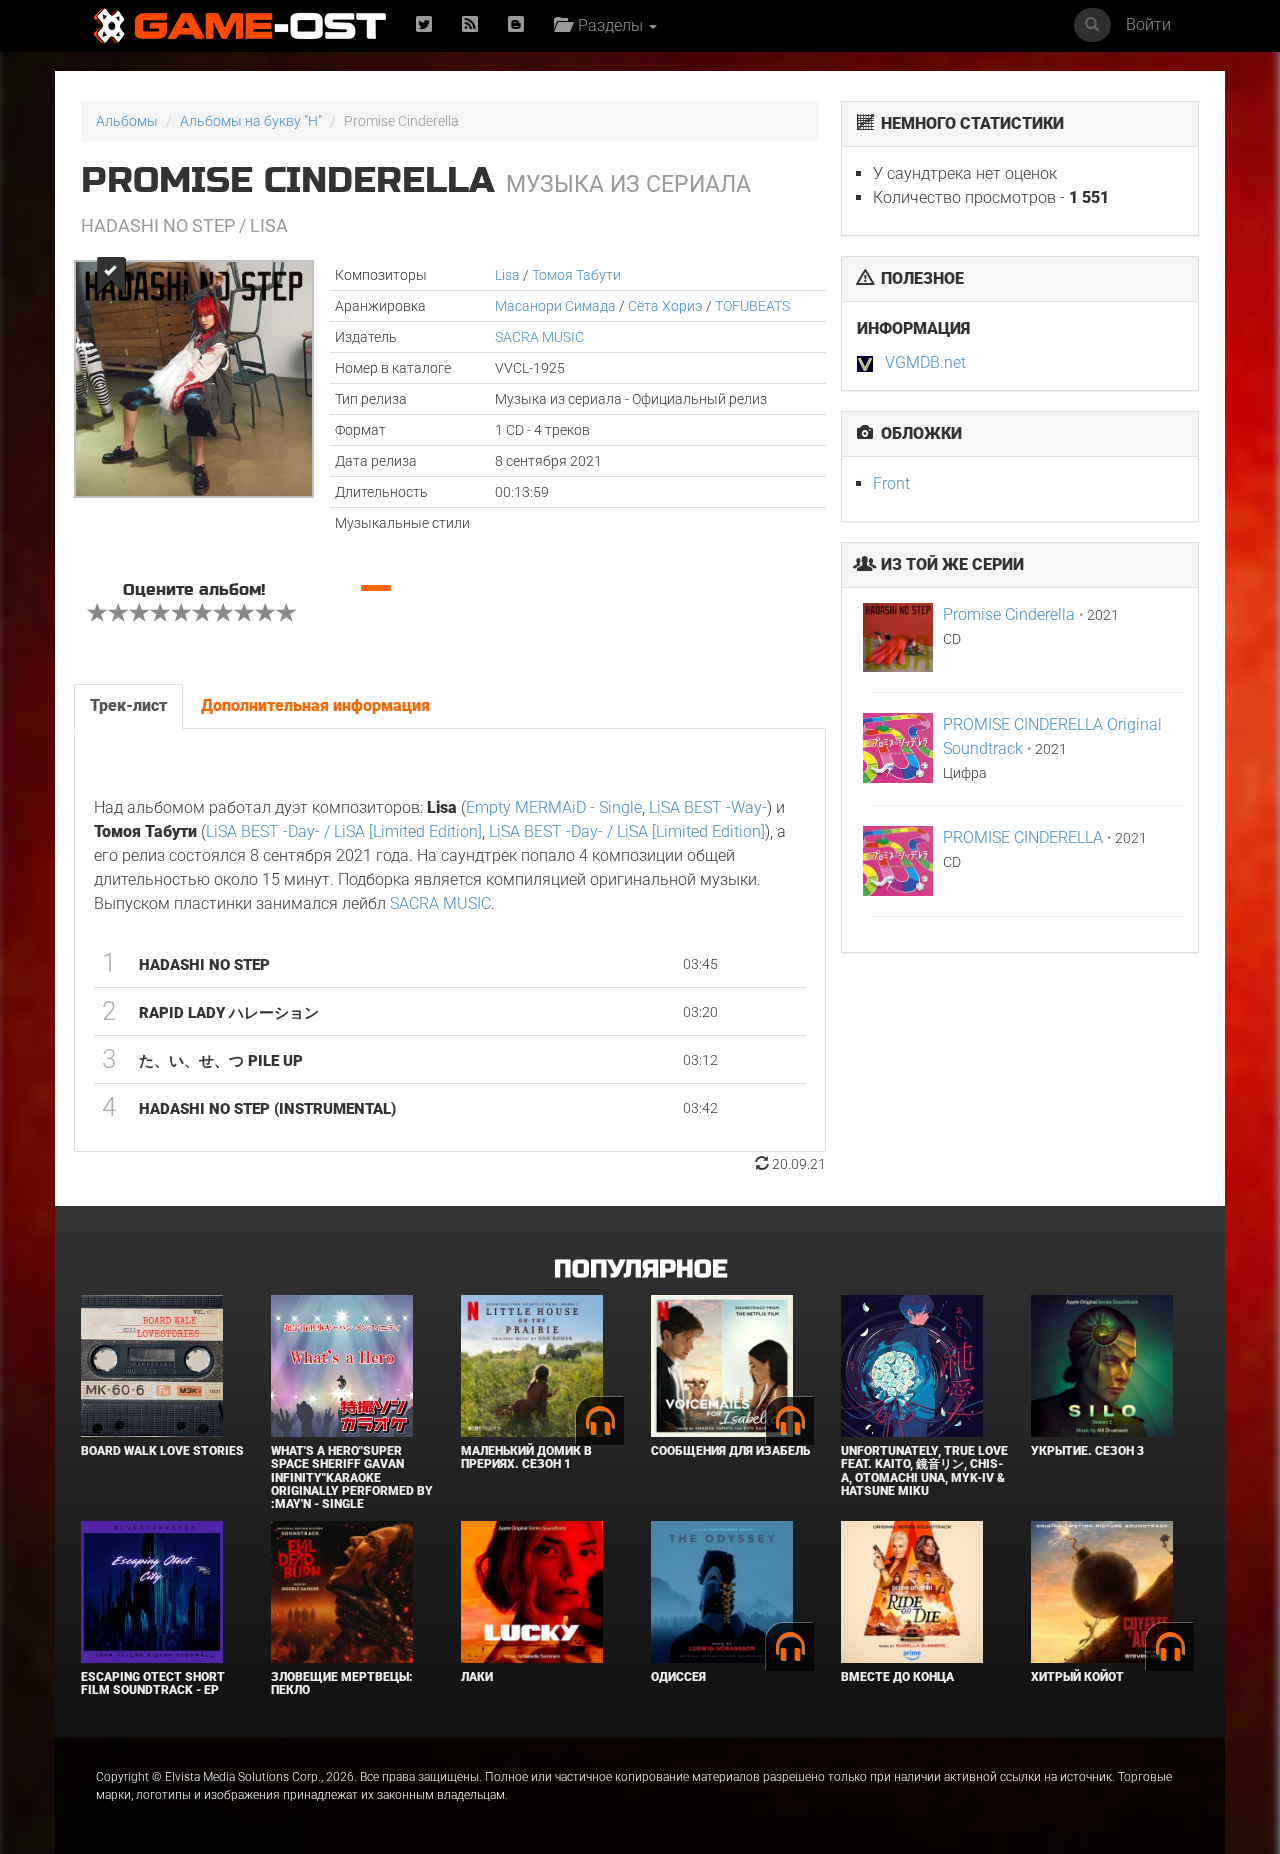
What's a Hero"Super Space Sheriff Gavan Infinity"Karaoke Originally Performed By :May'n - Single (352, 1477)
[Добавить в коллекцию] (109, 275)
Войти (1148, 24)
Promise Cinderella (1009, 614)
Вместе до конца (897, 1677)
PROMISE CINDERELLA (1023, 837)
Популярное (640, 1269)
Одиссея (678, 1677)
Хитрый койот (1077, 1677)
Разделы (608, 25)
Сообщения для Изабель (730, 1451)
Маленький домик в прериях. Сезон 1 (526, 1457)
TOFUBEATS (752, 306)
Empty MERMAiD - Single (554, 807)
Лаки (477, 1677)
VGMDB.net (925, 362)
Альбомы (127, 121)
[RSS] (470, 25)
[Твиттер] (424, 25)
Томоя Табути (576, 275)
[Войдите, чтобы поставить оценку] (98, 615)
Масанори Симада (555, 306)
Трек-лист (128, 705)
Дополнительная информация (315, 705)
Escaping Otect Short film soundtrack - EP (153, 1683)
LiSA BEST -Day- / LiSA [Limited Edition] (344, 831)
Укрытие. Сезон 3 (1087, 1451)
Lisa (507, 275)
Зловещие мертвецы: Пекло (342, 1683)
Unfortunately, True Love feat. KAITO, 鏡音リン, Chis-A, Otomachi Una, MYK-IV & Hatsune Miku (924, 1471)
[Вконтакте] (516, 25)
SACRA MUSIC (539, 337)
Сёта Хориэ (665, 306)
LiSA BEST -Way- (708, 807)
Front (891, 483)
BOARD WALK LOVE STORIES (162, 1451)
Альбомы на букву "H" (251, 121)
